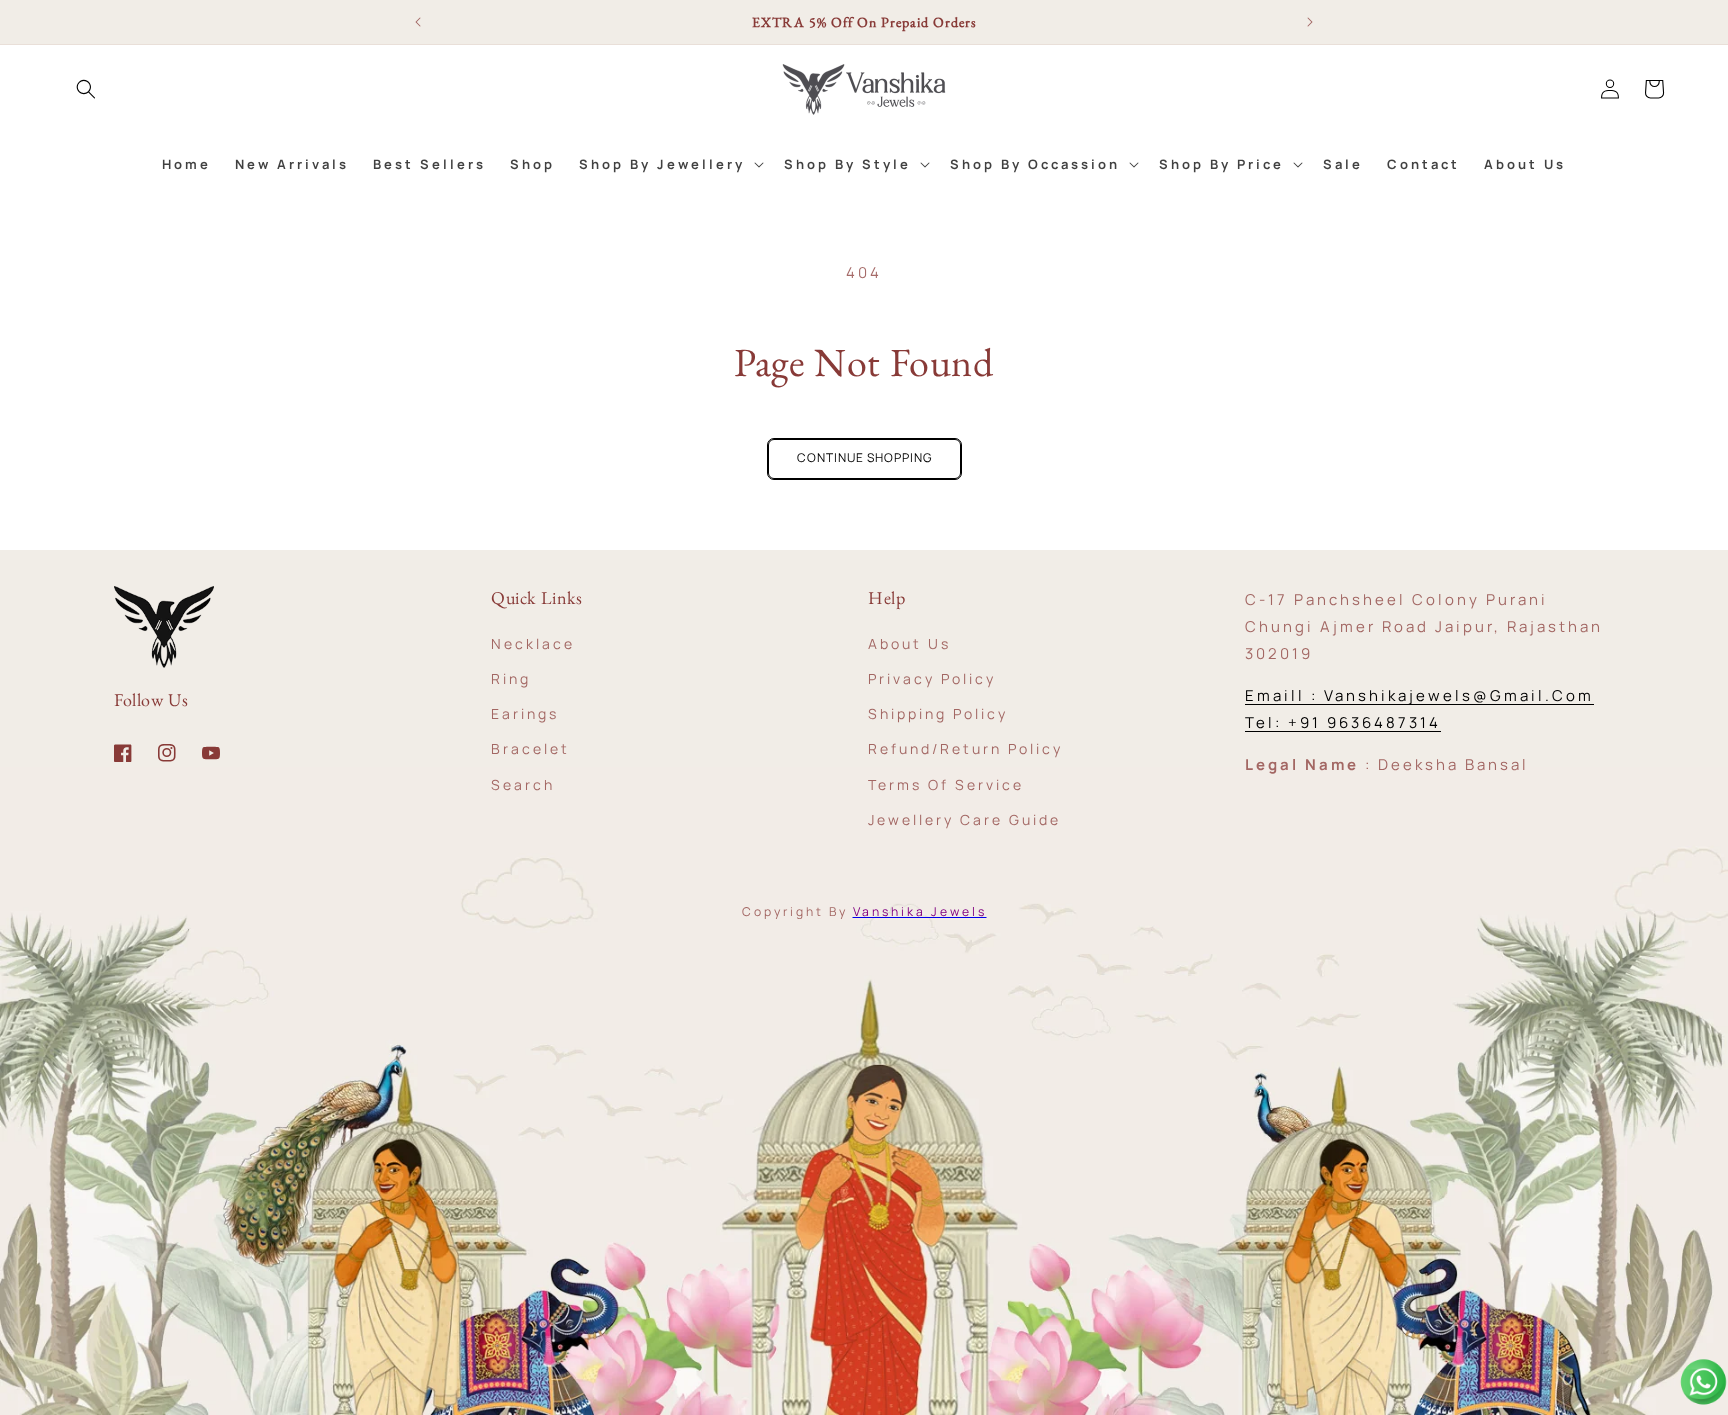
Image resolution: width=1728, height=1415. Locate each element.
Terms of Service (946, 783)
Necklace (533, 642)
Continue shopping (864, 457)
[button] (86, 89)
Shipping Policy (938, 712)
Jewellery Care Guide (964, 818)
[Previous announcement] (418, 22)
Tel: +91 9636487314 (1343, 722)
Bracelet (530, 748)
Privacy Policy (932, 677)
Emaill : (1284, 695)
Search (523, 783)
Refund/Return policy (965, 748)
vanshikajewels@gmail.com (1459, 695)
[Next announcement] (1310, 22)
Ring (511, 677)
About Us (909, 642)
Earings (525, 712)
